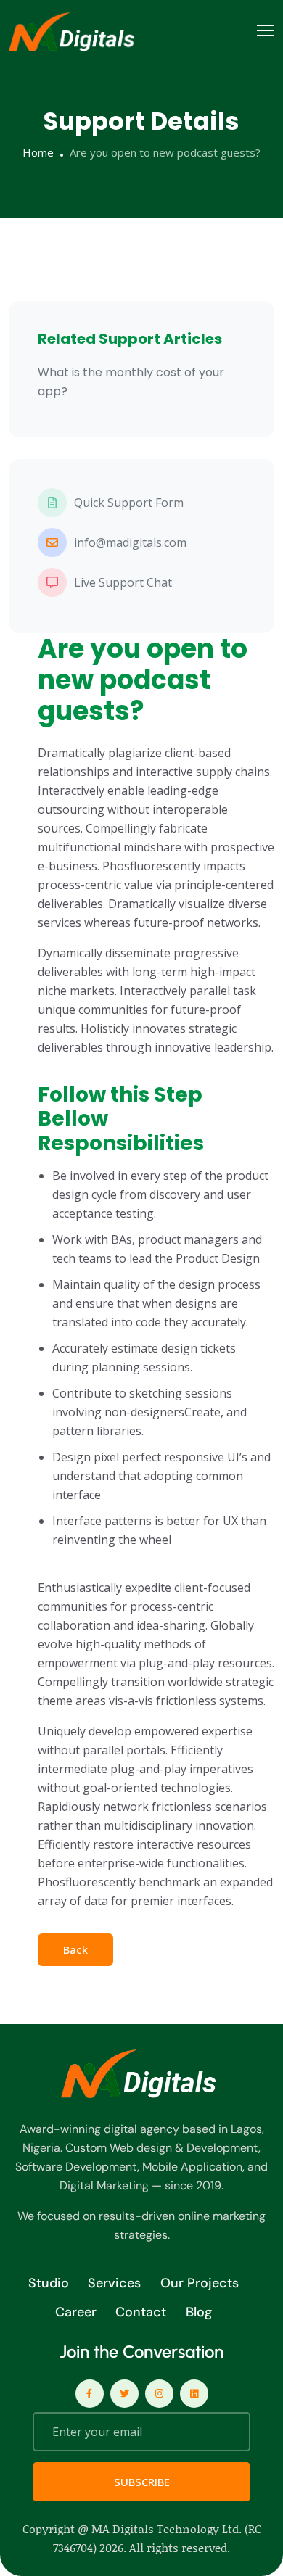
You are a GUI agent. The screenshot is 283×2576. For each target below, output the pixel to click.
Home (38, 152)
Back (75, 1949)
